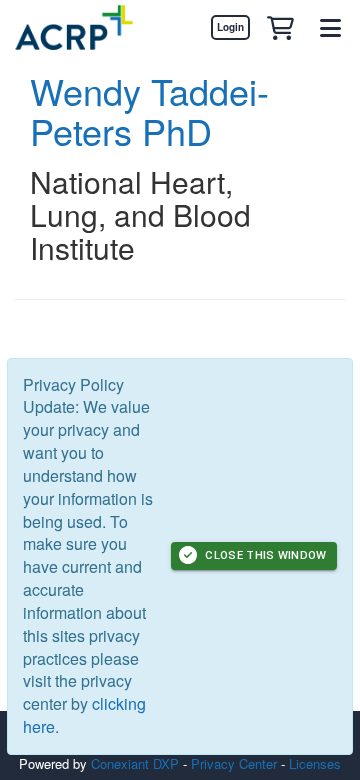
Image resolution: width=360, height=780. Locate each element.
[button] (280, 27)
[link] (230, 27)
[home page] (74, 27)
